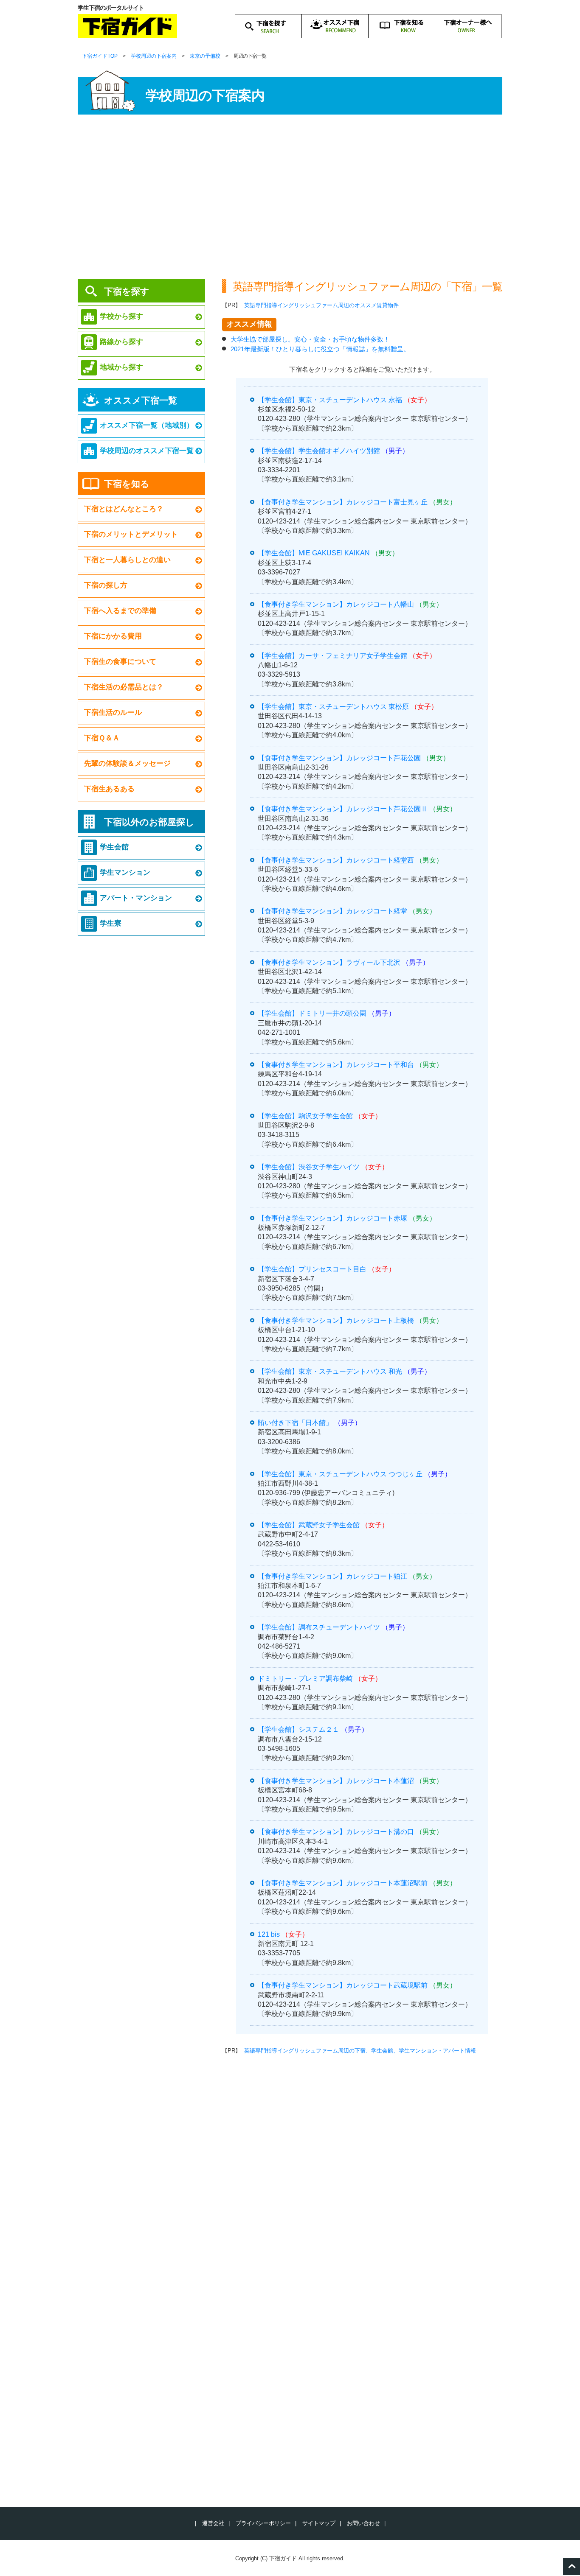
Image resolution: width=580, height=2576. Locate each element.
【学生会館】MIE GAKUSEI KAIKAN (314, 553)
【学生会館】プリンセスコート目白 (312, 1269)
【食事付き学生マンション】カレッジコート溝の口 (336, 1832)
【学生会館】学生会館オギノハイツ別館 (319, 451)
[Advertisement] (290, 199)
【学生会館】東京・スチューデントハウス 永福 (330, 400)
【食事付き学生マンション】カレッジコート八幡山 (336, 604)
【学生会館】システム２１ (298, 1729)
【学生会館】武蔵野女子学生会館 (309, 1525)
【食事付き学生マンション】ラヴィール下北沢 (329, 962)
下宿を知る (127, 484)
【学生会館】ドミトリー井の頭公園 (312, 1013)
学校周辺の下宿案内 (154, 56)
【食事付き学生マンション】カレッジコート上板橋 (336, 1320)
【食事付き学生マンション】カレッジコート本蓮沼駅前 (343, 1883)
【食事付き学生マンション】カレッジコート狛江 (332, 1576)
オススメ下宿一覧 (141, 400)
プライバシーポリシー (263, 2523)
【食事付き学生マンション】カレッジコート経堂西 (336, 860)
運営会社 (213, 2523)
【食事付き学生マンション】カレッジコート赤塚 (332, 1218)
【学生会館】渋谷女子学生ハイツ (309, 1167)
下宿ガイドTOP (100, 56)
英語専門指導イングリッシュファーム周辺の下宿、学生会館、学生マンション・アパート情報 (360, 2051)
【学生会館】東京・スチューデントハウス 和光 (330, 1371)
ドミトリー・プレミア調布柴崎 (305, 1679)
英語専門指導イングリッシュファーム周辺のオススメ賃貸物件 (321, 305)
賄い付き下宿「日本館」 (295, 1423)
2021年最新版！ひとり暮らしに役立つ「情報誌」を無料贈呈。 (320, 349)
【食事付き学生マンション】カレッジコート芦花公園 (339, 758)
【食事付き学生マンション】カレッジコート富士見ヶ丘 (343, 502)
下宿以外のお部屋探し (149, 822)
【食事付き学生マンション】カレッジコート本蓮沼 (336, 1781)
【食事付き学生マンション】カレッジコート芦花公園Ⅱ (343, 809)
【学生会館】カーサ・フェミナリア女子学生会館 (332, 656)
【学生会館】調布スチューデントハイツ (319, 1627)
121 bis (269, 1934)
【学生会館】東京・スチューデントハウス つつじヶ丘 (340, 1474)
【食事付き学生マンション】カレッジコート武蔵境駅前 (343, 1985)
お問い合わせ (363, 2523)
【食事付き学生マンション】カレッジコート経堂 (332, 911)
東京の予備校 (205, 56)
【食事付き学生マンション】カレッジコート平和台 (336, 1065)
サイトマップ (319, 2523)
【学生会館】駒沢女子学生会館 (305, 1116)
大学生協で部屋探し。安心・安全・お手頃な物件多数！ (310, 339)
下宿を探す (127, 291)
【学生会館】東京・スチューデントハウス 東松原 (333, 707)
